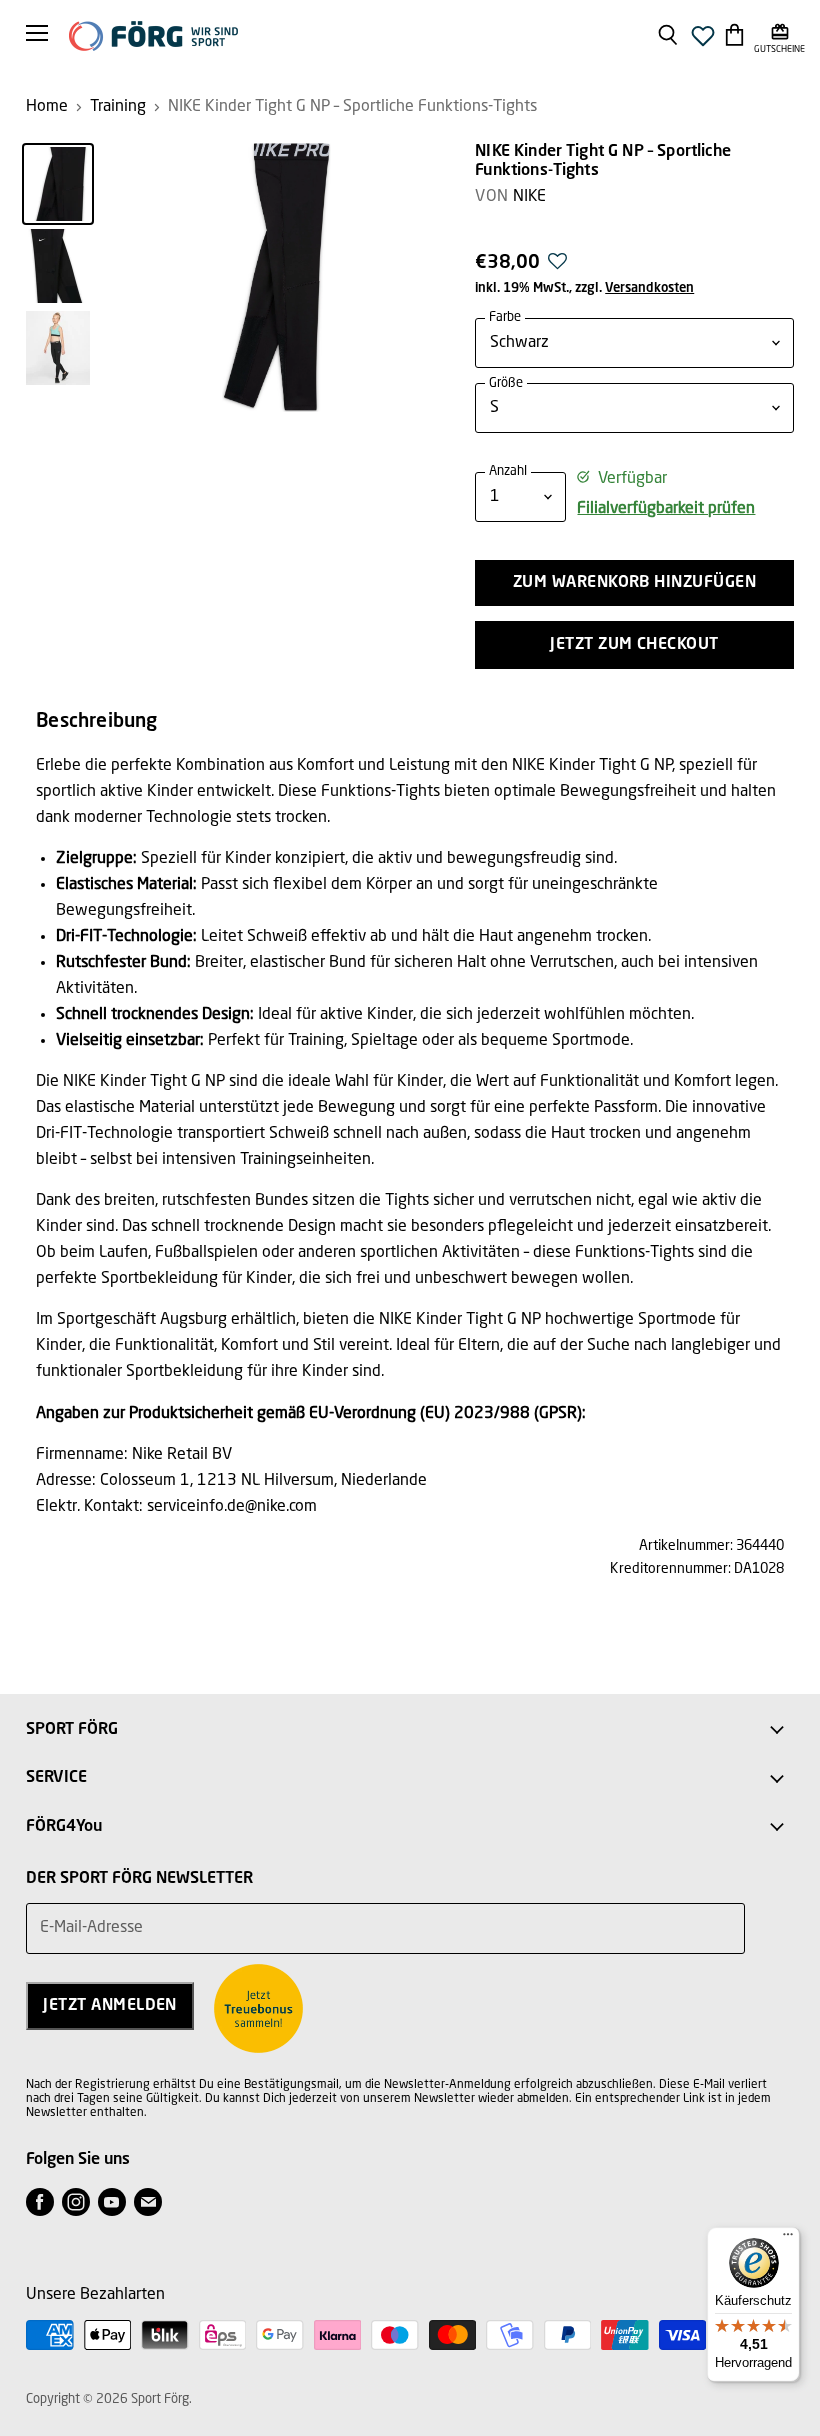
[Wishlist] (703, 41)
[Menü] (788, 2239)
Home (47, 107)
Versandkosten (649, 288)
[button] (557, 267)
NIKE (530, 197)
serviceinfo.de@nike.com (232, 1507)
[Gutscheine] (779, 34)
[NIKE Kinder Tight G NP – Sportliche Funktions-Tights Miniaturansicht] (58, 184)
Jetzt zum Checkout (634, 645)
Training (118, 107)
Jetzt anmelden (110, 2006)
